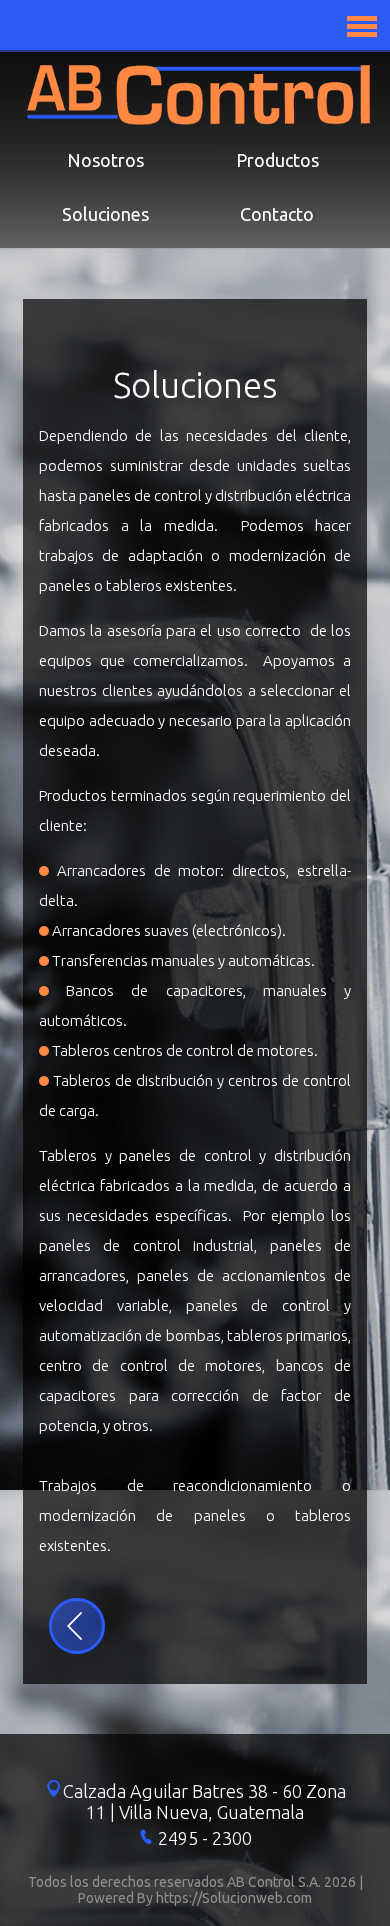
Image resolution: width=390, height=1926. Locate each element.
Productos (277, 160)
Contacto (277, 214)
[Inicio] (199, 119)
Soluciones (105, 214)
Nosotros (105, 160)
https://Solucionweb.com (234, 1898)
